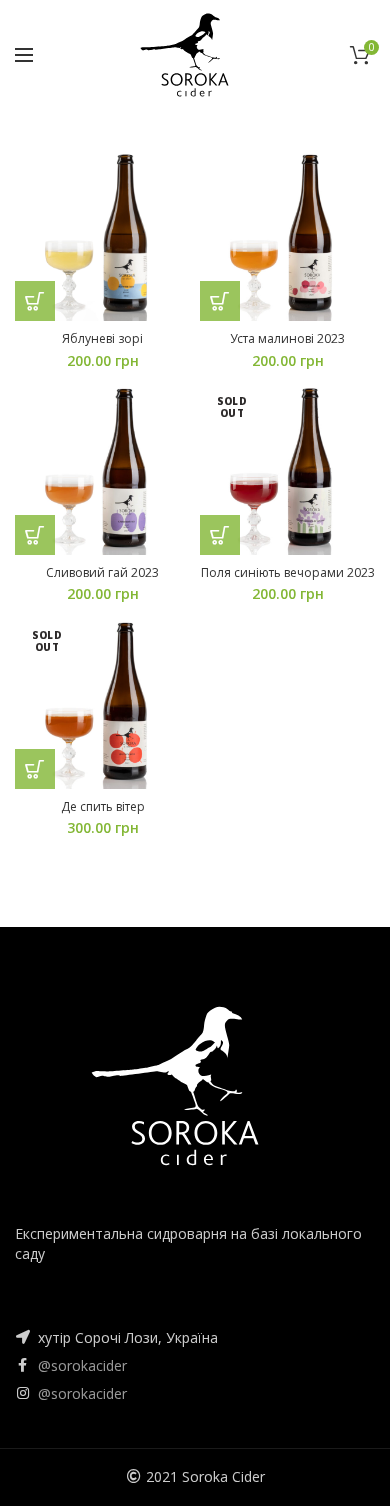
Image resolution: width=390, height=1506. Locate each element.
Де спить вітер (103, 807)
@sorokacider (82, 1365)
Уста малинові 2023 (287, 339)
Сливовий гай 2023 (102, 573)
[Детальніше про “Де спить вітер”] (35, 769)
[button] (35, 301)
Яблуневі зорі (102, 339)
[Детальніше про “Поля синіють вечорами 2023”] (220, 535)
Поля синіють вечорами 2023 (288, 573)
